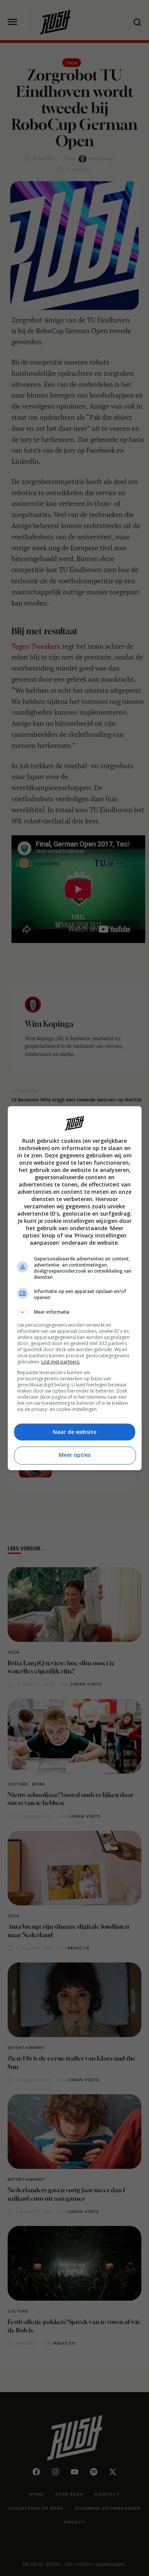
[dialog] (75, 1288)
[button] (75, 1312)
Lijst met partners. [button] (61, 1362)
